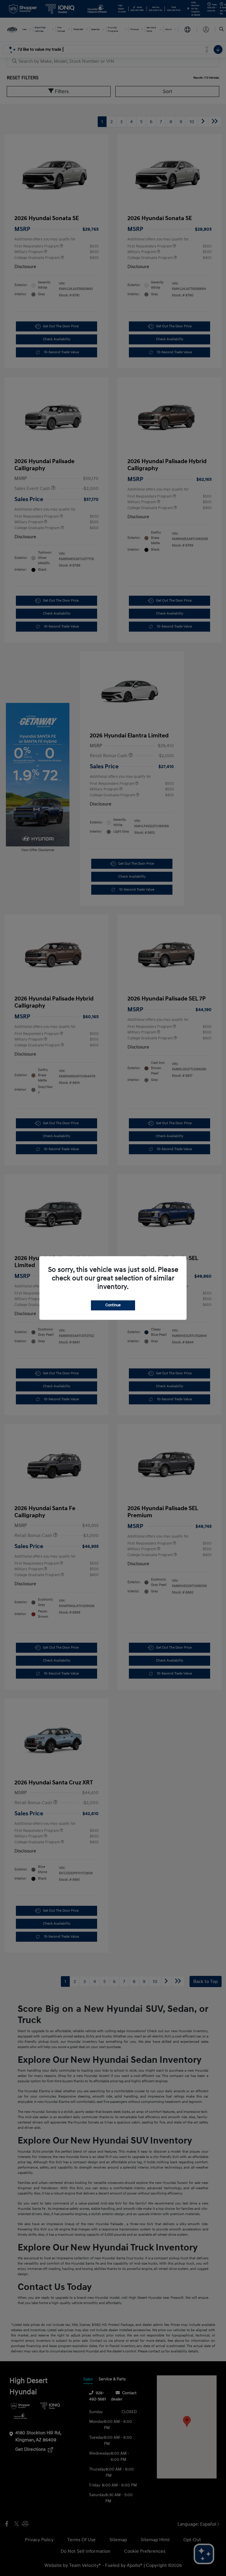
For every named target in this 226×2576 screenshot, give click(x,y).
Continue (113, 1305)
